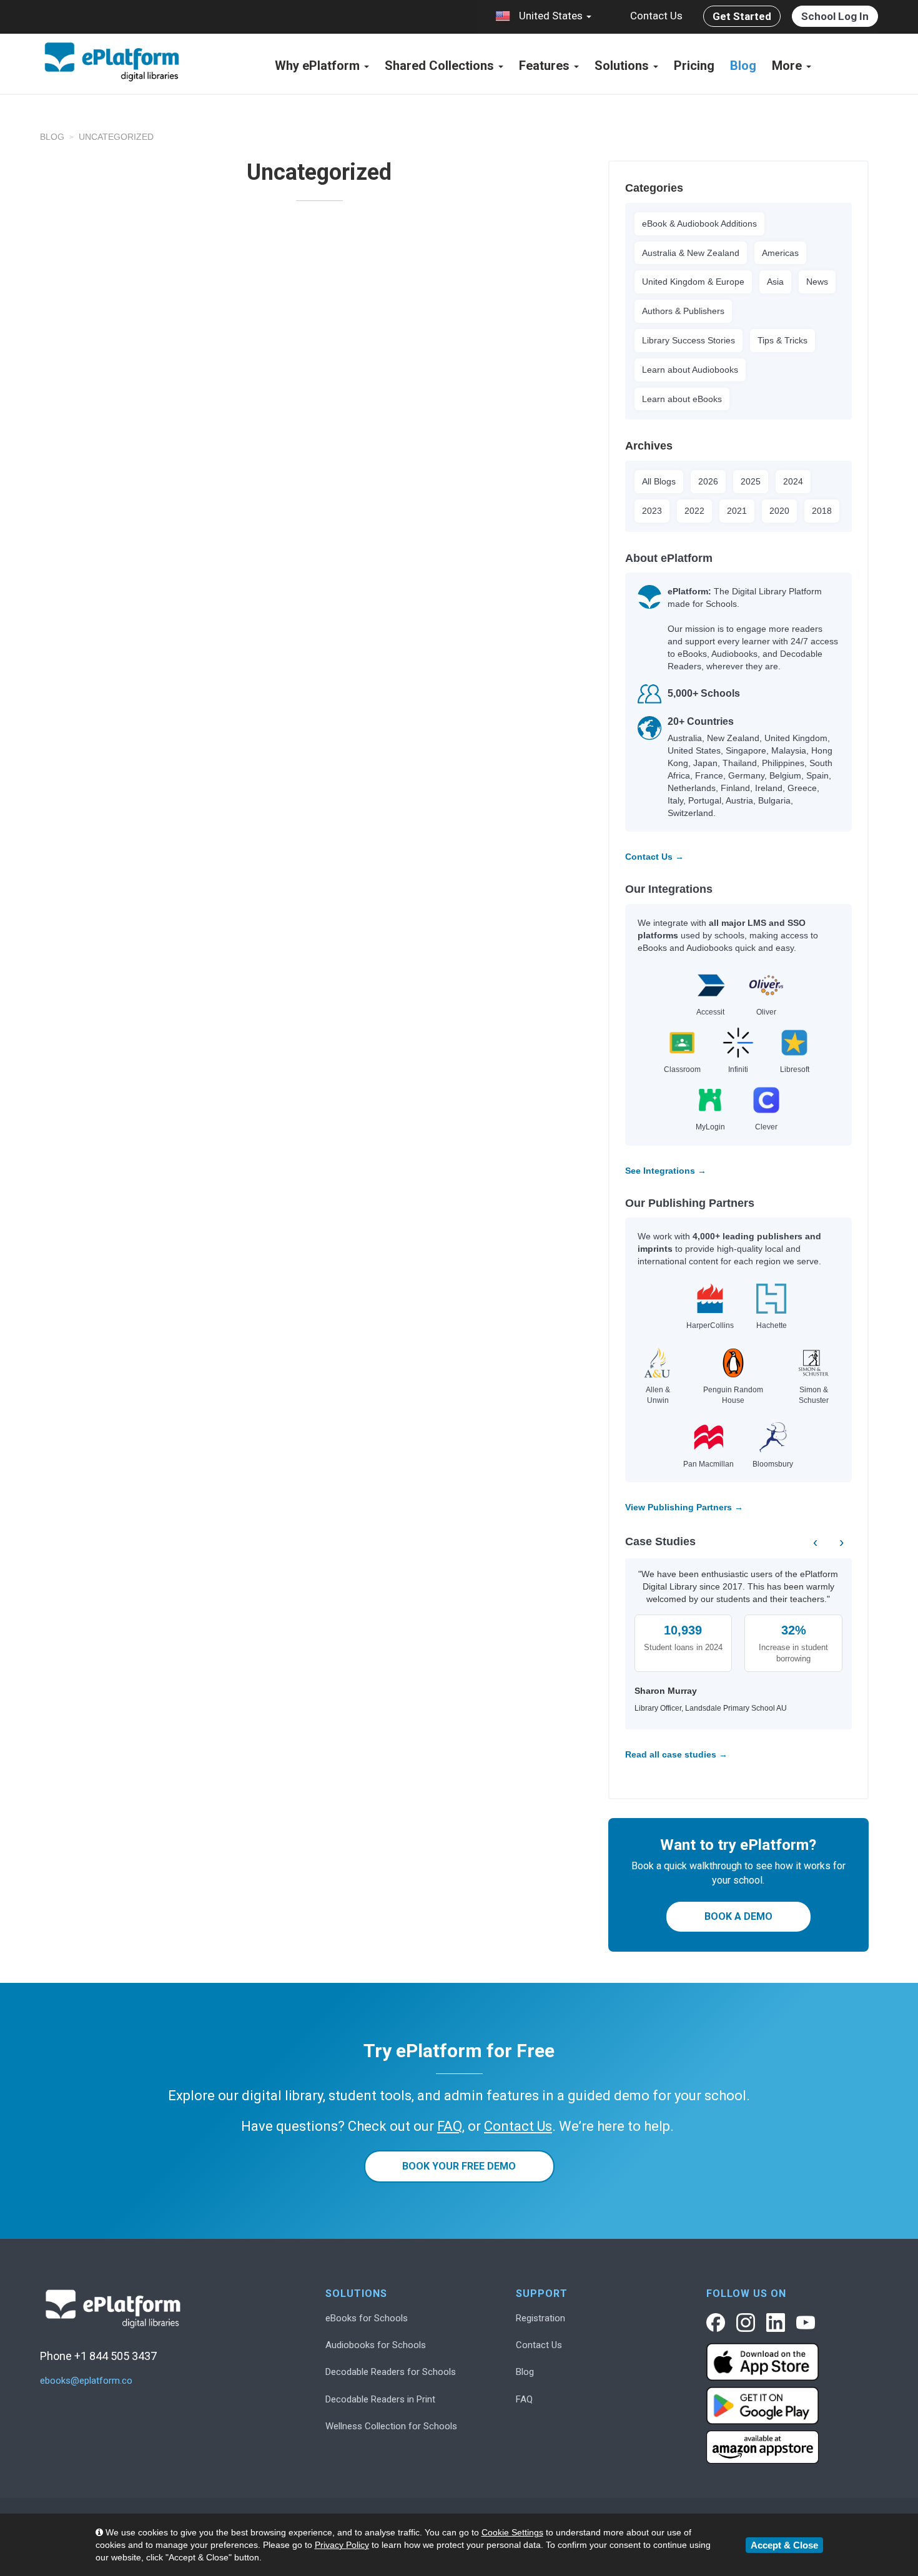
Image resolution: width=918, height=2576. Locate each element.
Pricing (694, 66)
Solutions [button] (623, 66)
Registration (540, 2318)
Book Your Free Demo (459, 2166)
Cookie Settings (512, 2532)
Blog (743, 66)
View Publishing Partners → (684, 1507)
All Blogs (659, 481)
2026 (708, 481)
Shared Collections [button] (441, 66)
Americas (780, 253)
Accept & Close (784, 2545)
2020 (779, 511)
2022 (694, 511)
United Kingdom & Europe (693, 282)
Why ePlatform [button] (319, 66)
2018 (822, 511)
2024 (793, 481)
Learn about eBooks (682, 399)
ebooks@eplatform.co (86, 2381)
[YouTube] (806, 2323)
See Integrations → (666, 1171)
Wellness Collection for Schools (391, 2426)
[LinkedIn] (776, 2323)
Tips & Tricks (782, 340)
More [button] (788, 66)
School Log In (835, 16)
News (817, 282)
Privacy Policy (342, 2545)
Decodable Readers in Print (380, 2399)
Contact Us (656, 16)
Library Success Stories (688, 340)
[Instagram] (746, 2323)
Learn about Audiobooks (690, 370)
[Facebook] (716, 2323)
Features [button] (546, 66)
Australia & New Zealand (691, 253)
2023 (652, 511)
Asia (775, 282)
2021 (737, 511)
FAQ (524, 2399)
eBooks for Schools (367, 2318)
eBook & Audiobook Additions (699, 224)
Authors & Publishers (683, 311)
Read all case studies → (676, 1754)
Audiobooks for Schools (376, 2345)
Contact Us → (654, 857)
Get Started (742, 16)
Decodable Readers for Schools (391, 2372)
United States (551, 16)
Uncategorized (116, 137)
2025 (751, 481)
